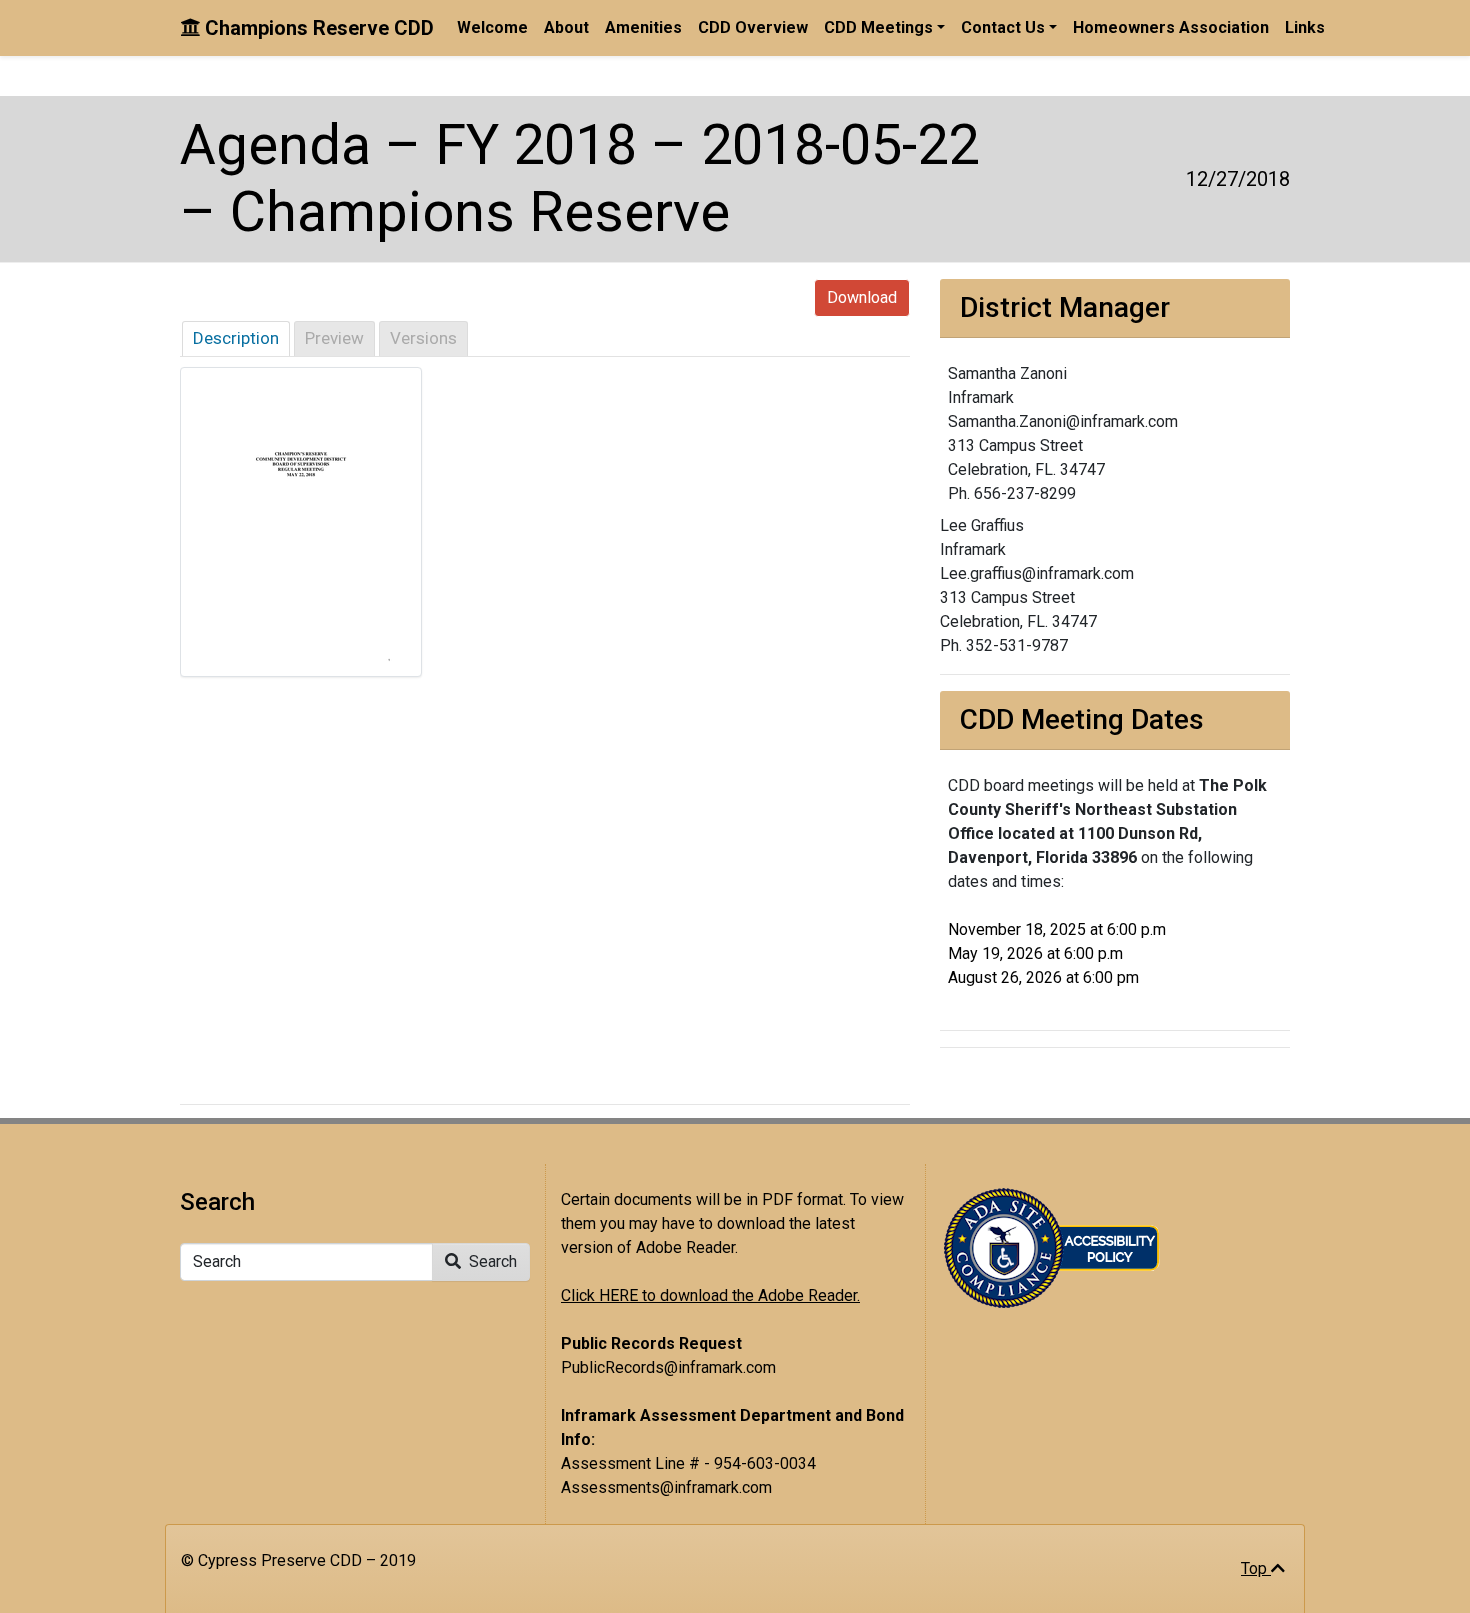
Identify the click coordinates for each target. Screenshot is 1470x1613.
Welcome (492, 27)
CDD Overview (753, 27)
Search (491, 1261)
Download (862, 297)
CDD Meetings (878, 27)
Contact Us (1003, 27)
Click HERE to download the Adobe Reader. (710, 1295)
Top (1256, 1568)
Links (1305, 27)
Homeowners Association (1171, 27)
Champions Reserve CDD (317, 28)
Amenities (643, 27)
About (566, 27)
